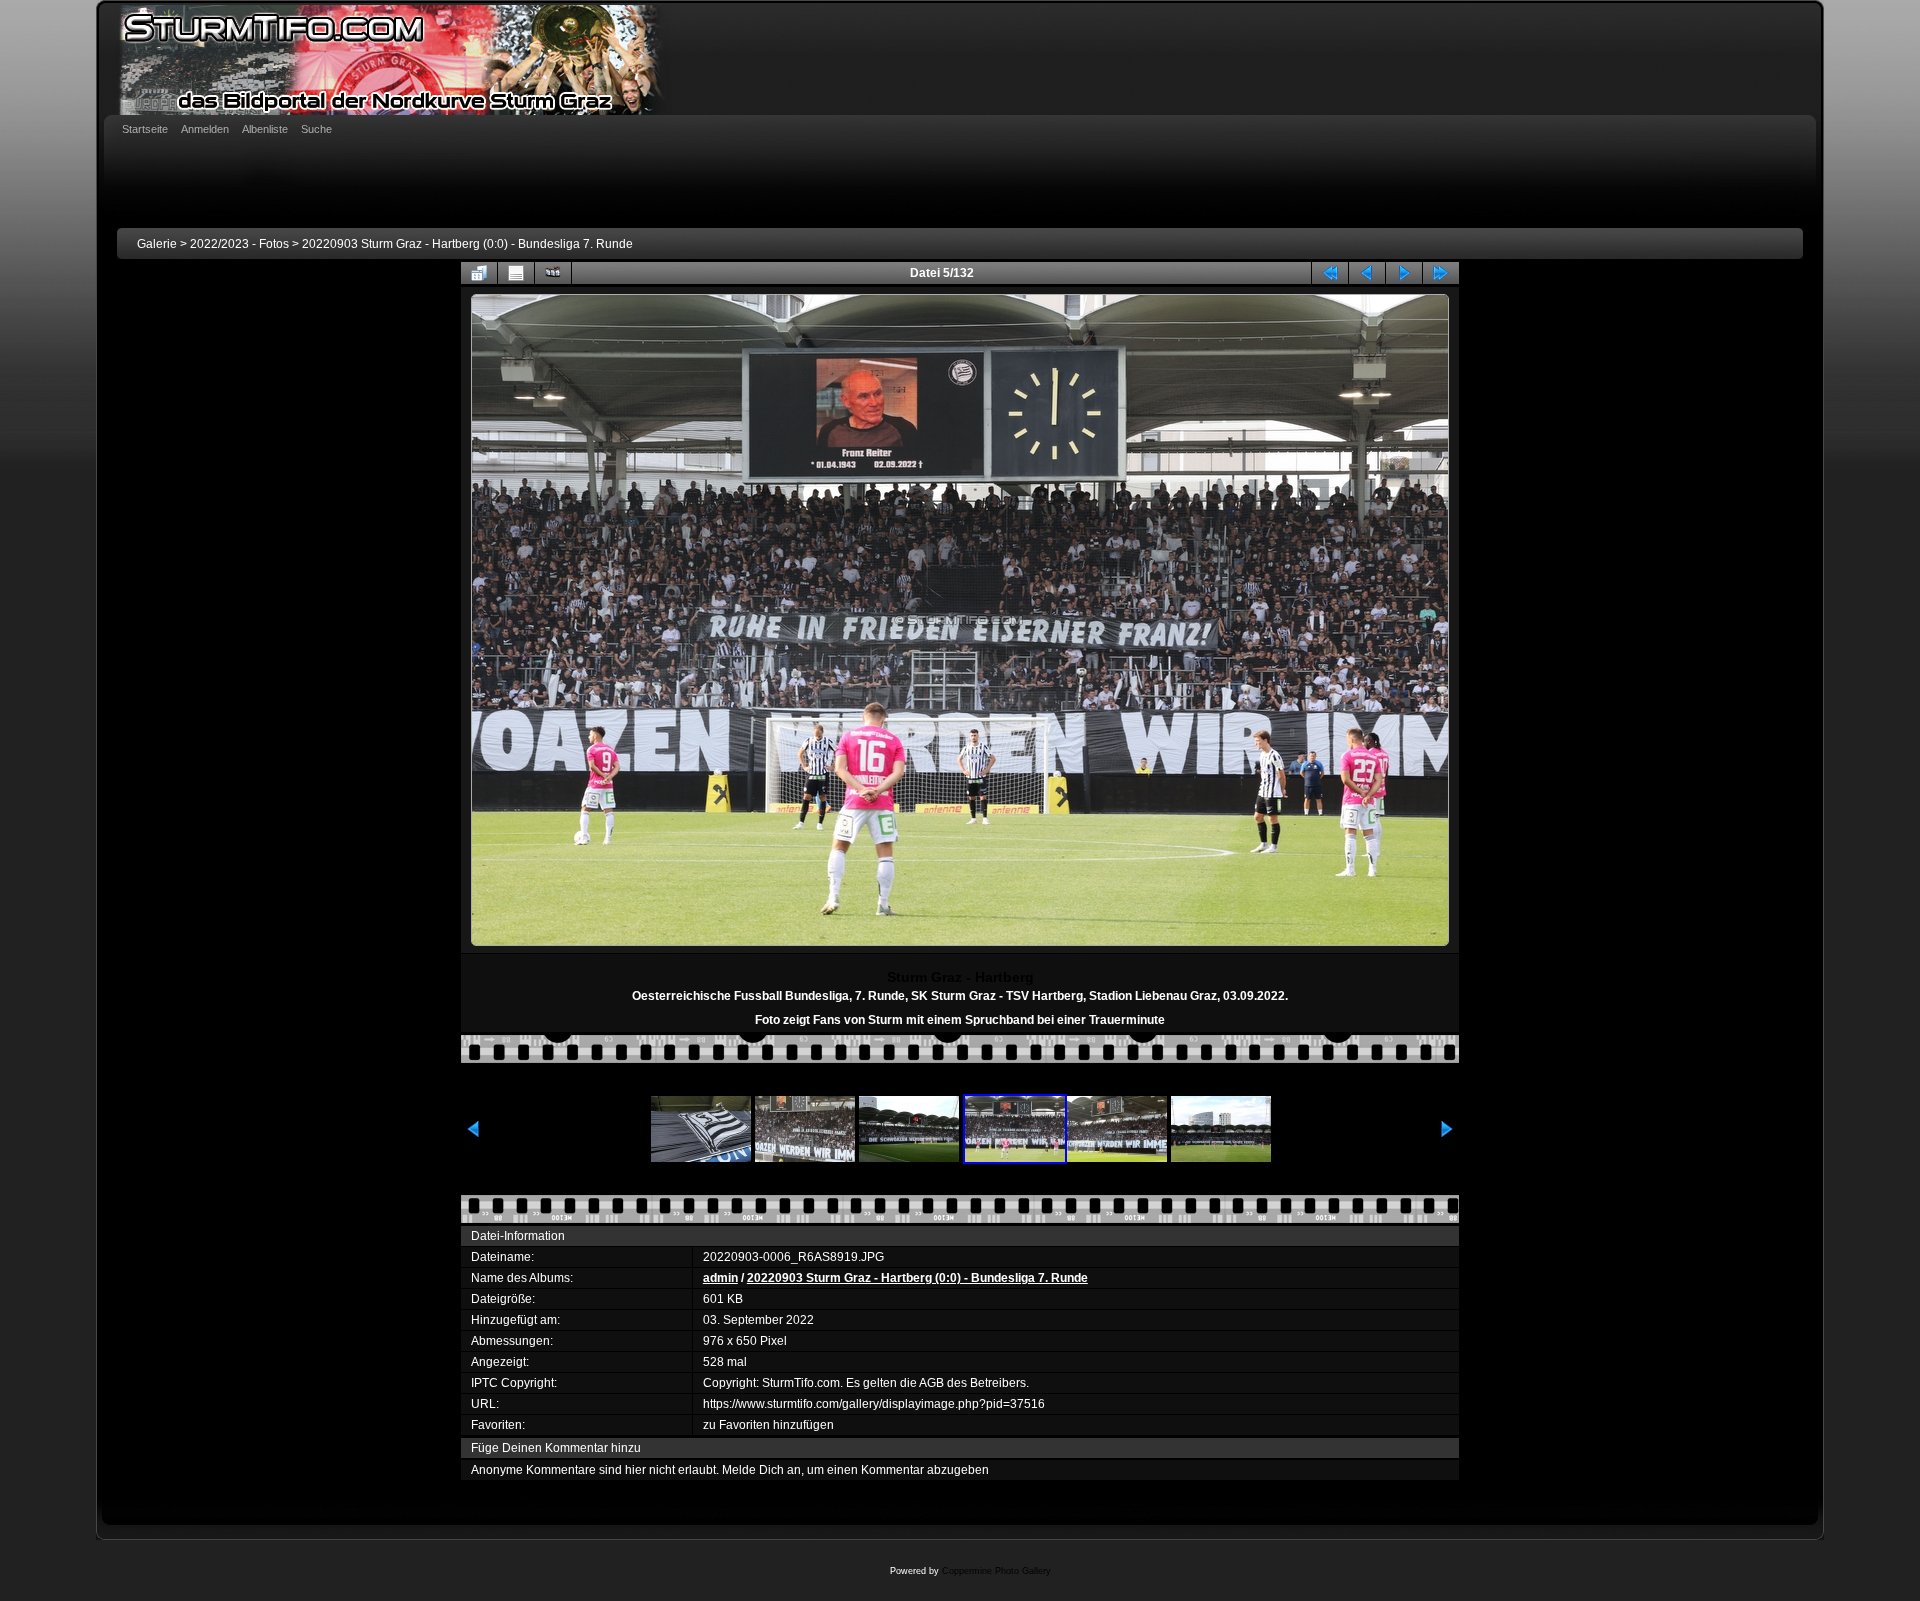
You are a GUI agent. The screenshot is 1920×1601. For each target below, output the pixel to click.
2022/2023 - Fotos (239, 244)
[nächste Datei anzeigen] (1404, 273)
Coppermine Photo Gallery (996, 1571)
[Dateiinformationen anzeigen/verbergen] (516, 273)
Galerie (157, 244)
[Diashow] (553, 273)
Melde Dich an (761, 1470)
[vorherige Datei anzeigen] (1367, 273)
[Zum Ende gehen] (1441, 273)
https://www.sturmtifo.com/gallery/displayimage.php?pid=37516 (874, 1404)
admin (720, 1278)
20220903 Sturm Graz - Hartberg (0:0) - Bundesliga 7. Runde (467, 244)
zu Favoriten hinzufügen (768, 1425)
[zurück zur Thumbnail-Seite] (479, 273)
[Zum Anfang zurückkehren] (1330, 273)
